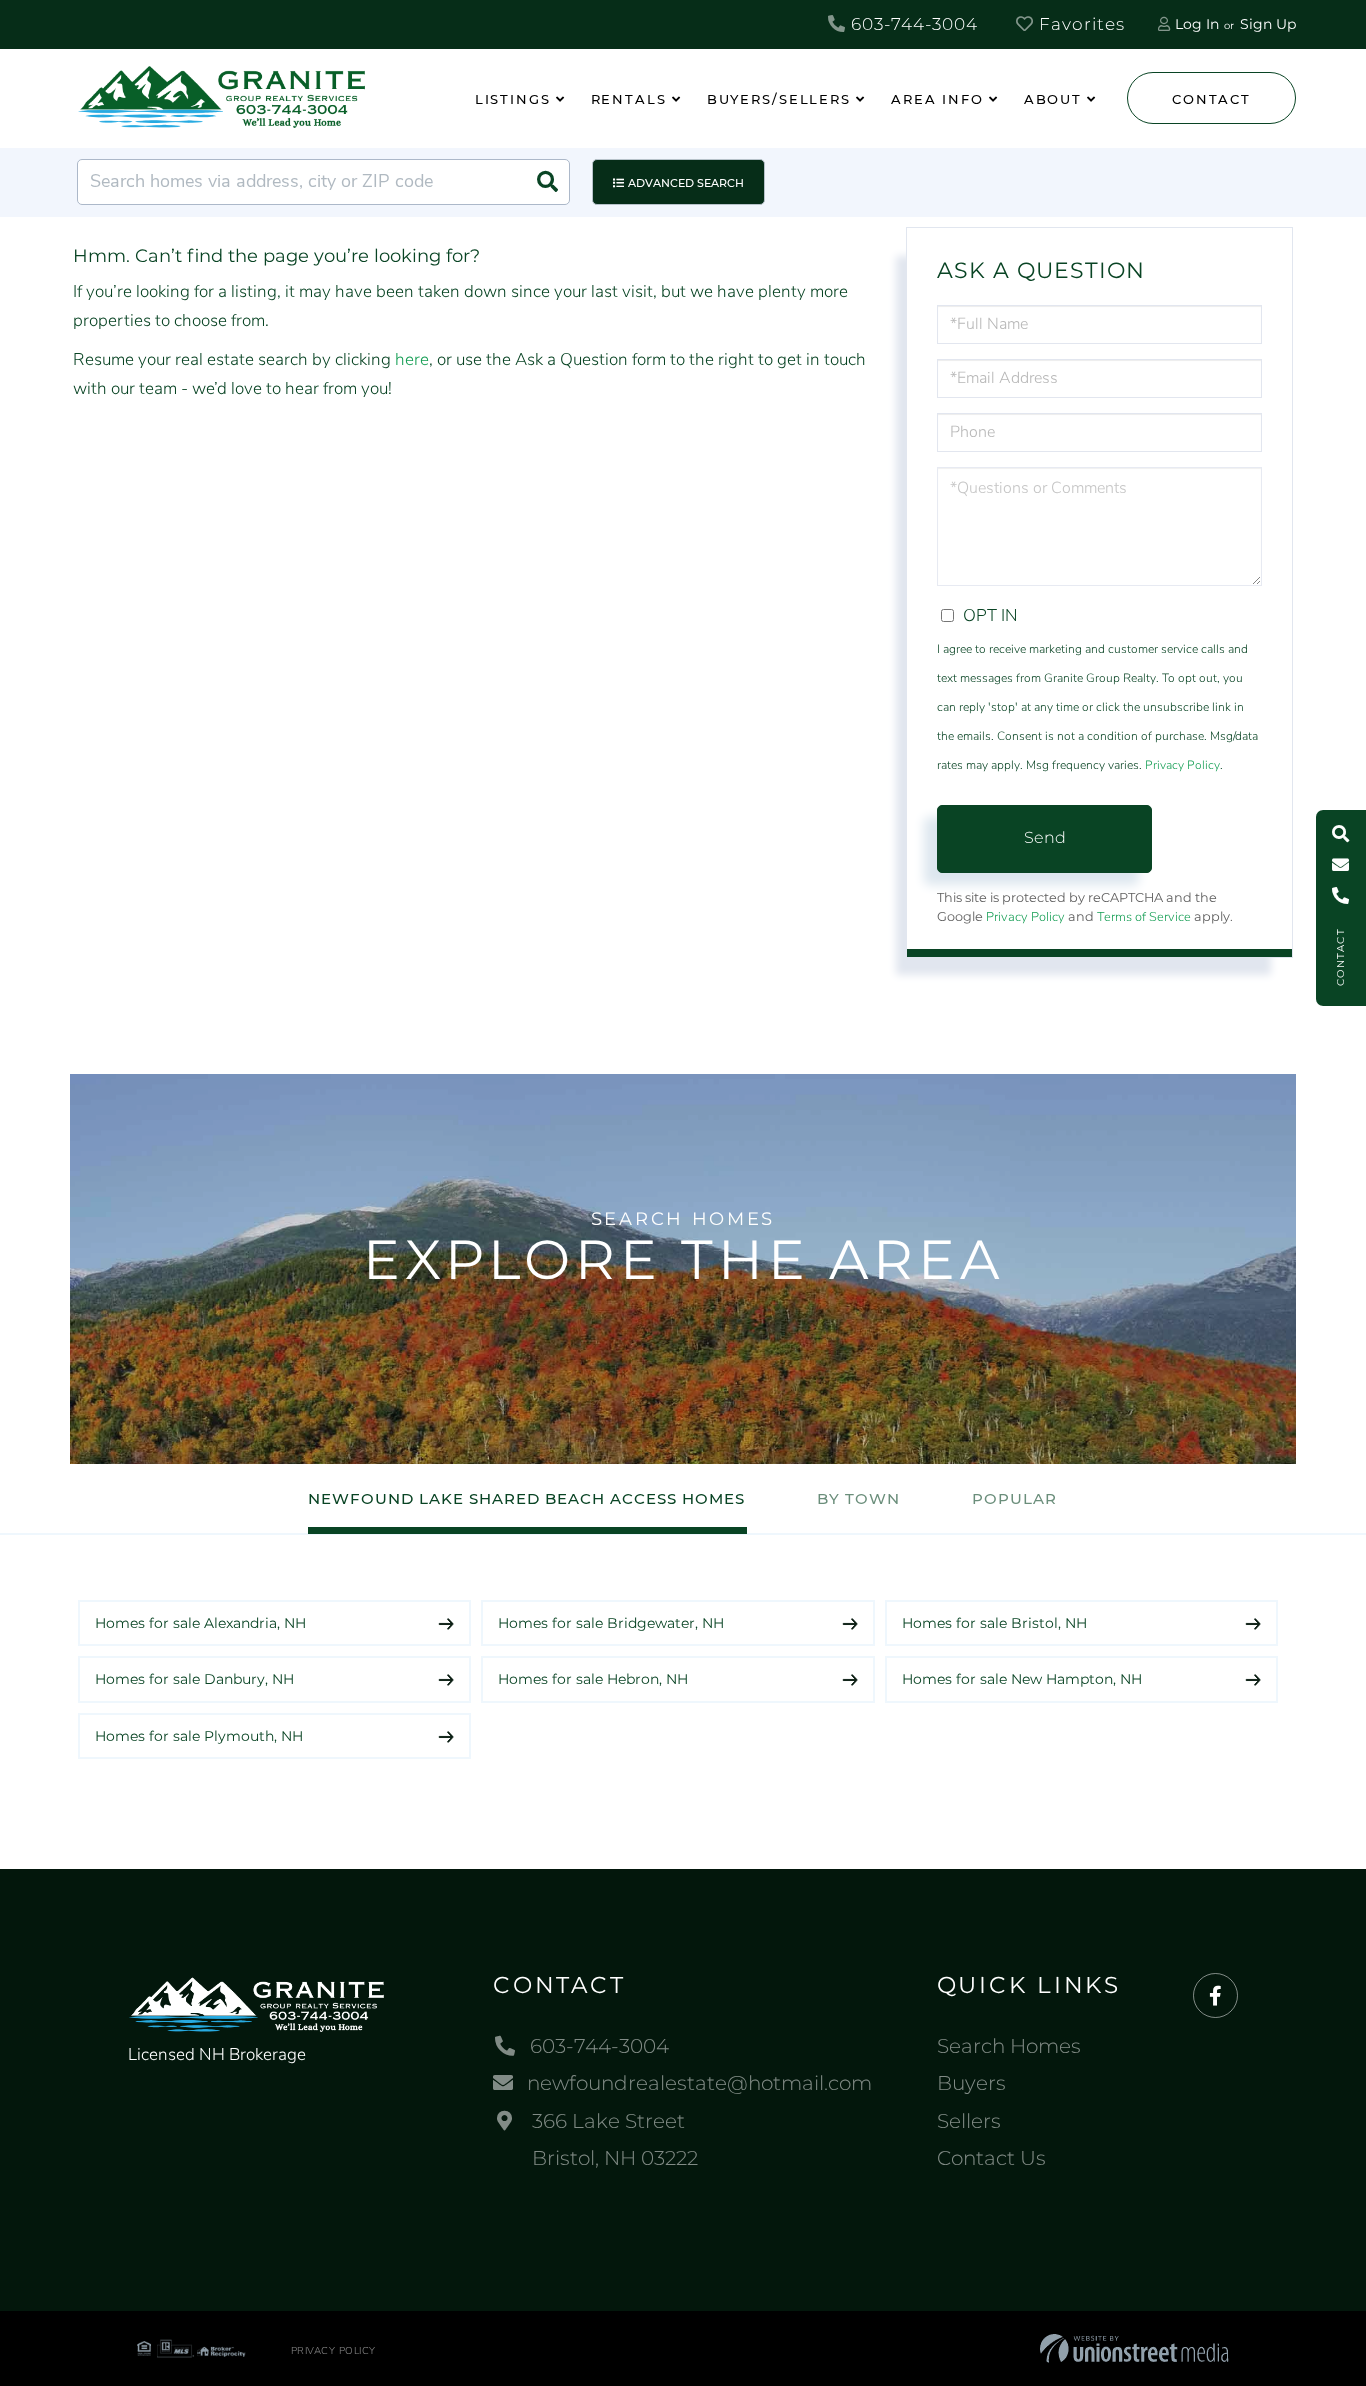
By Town (858, 1498)
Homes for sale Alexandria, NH (200, 1623)
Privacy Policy (1182, 765)
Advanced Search (686, 183)
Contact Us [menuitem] (991, 2158)
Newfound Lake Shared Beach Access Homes (526, 1498)
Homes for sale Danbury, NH (194, 1679)
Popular (1014, 1498)
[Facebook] (1215, 1996)
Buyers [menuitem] (971, 2083)
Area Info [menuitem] (937, 99)
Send (1045, 837)
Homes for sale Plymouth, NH (199, 1736)
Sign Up (1268, 24)
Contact (1211, 99)
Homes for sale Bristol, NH (994, 1623)
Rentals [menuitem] (629, 99)
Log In (1197, 24)
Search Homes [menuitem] (1009, 2046)
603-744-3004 (912, 24)
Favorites (1079, 24)
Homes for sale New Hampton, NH (1022, 1679)
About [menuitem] (1053, 99)
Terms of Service (1144, 917)
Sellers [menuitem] (969, 2121)
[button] (547, 182)
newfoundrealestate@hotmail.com (699, 2083)
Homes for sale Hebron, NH (593, 1679)
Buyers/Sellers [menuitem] (779, 99)
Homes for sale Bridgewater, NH (611, 1623)
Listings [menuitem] (513, 99)
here (412, 359)
